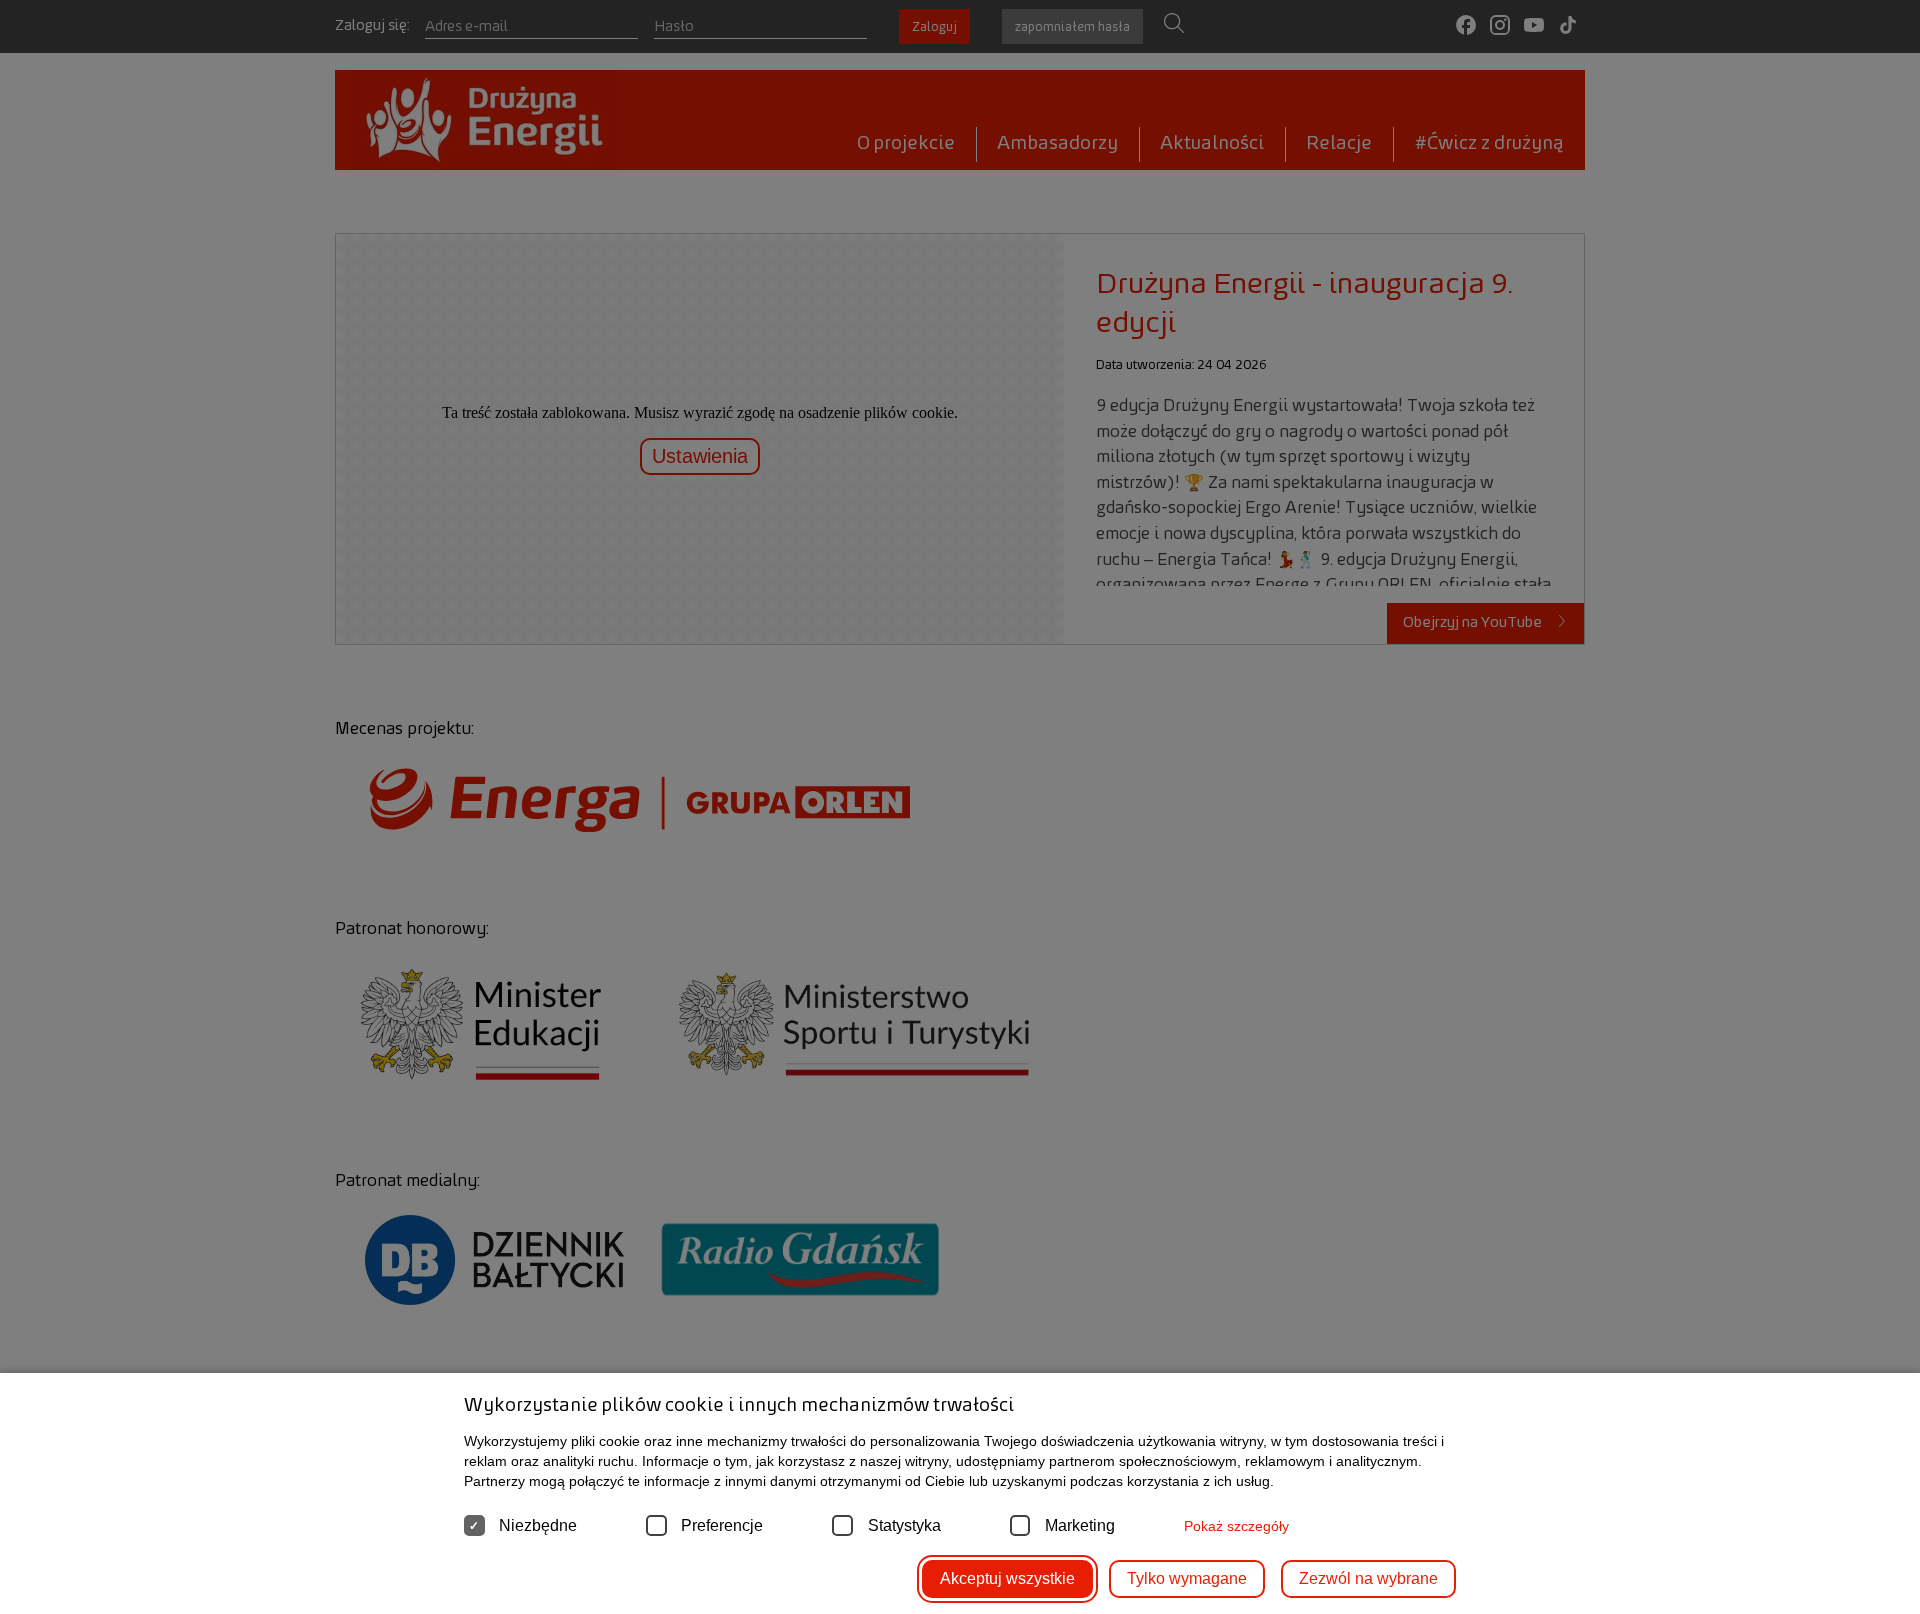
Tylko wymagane (1187, 1578)
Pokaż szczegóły (1236, 1526)
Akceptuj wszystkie (1007, 1578)
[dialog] (960, 807)
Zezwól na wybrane (1368, 1578)
